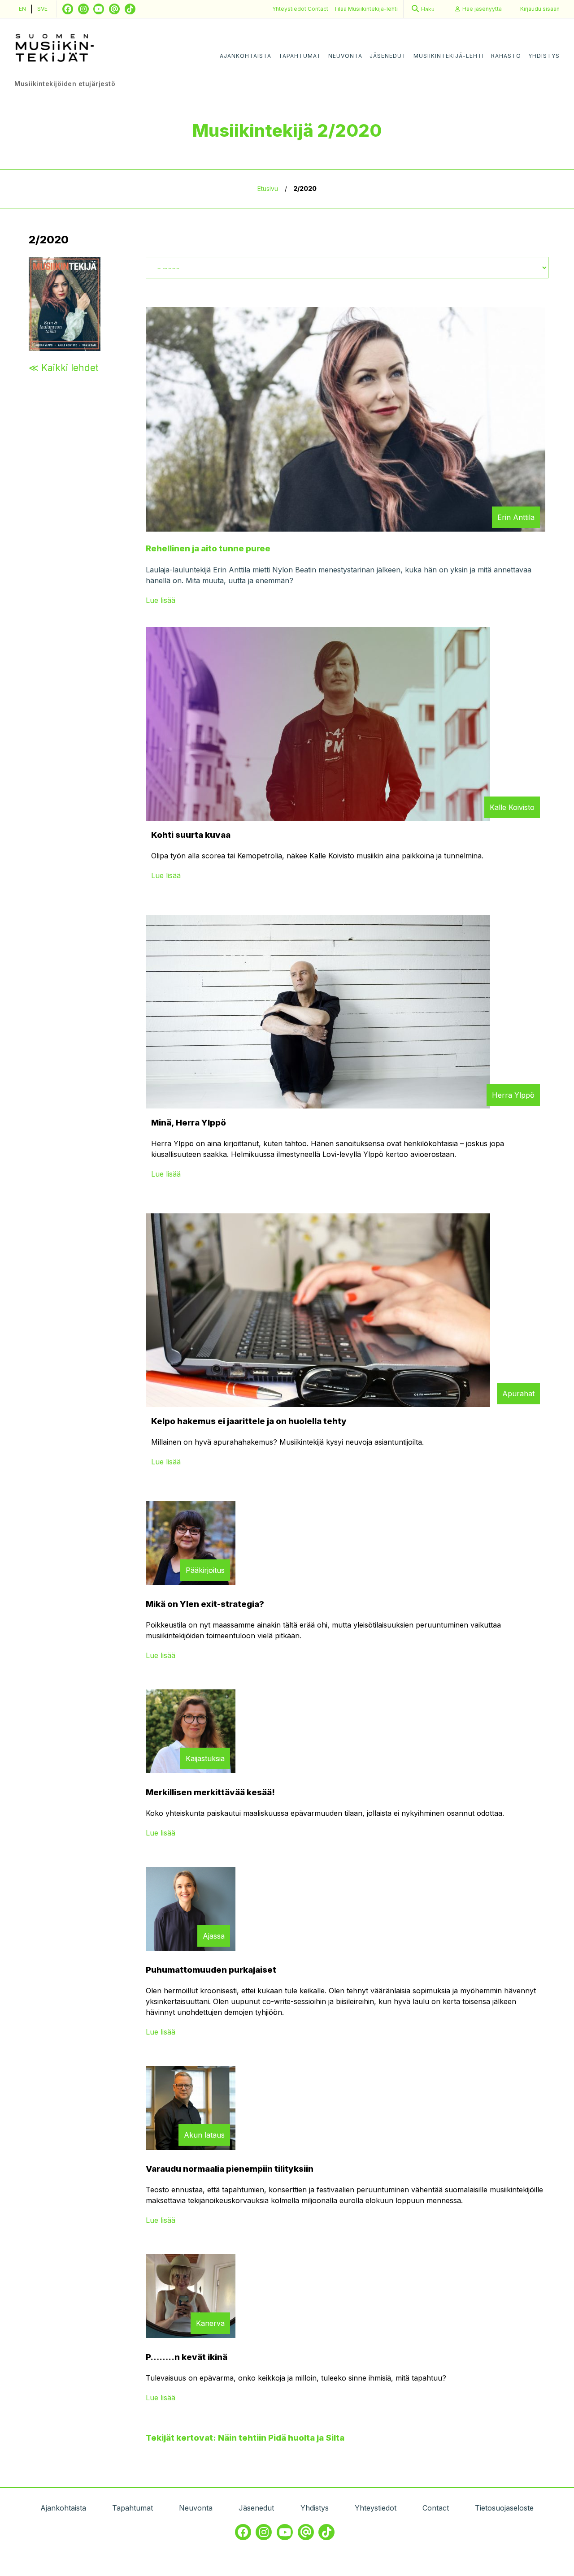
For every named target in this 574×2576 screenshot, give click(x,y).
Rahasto (506, 56)
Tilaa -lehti (366, 9)
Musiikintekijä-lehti (449, 56)
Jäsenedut (388, 56)
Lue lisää (161, 600)
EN (22, 9)
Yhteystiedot (290, 9)
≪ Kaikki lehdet (64, 368)
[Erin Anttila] (346, 529)
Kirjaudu (540, 9)
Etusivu (268, 189)
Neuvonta (345, 56)
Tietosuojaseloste (504, 2508)
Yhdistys (544, 56)
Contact (318, 9)
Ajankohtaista (246, 56)
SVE (42, 9)
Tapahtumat (300, 56)
